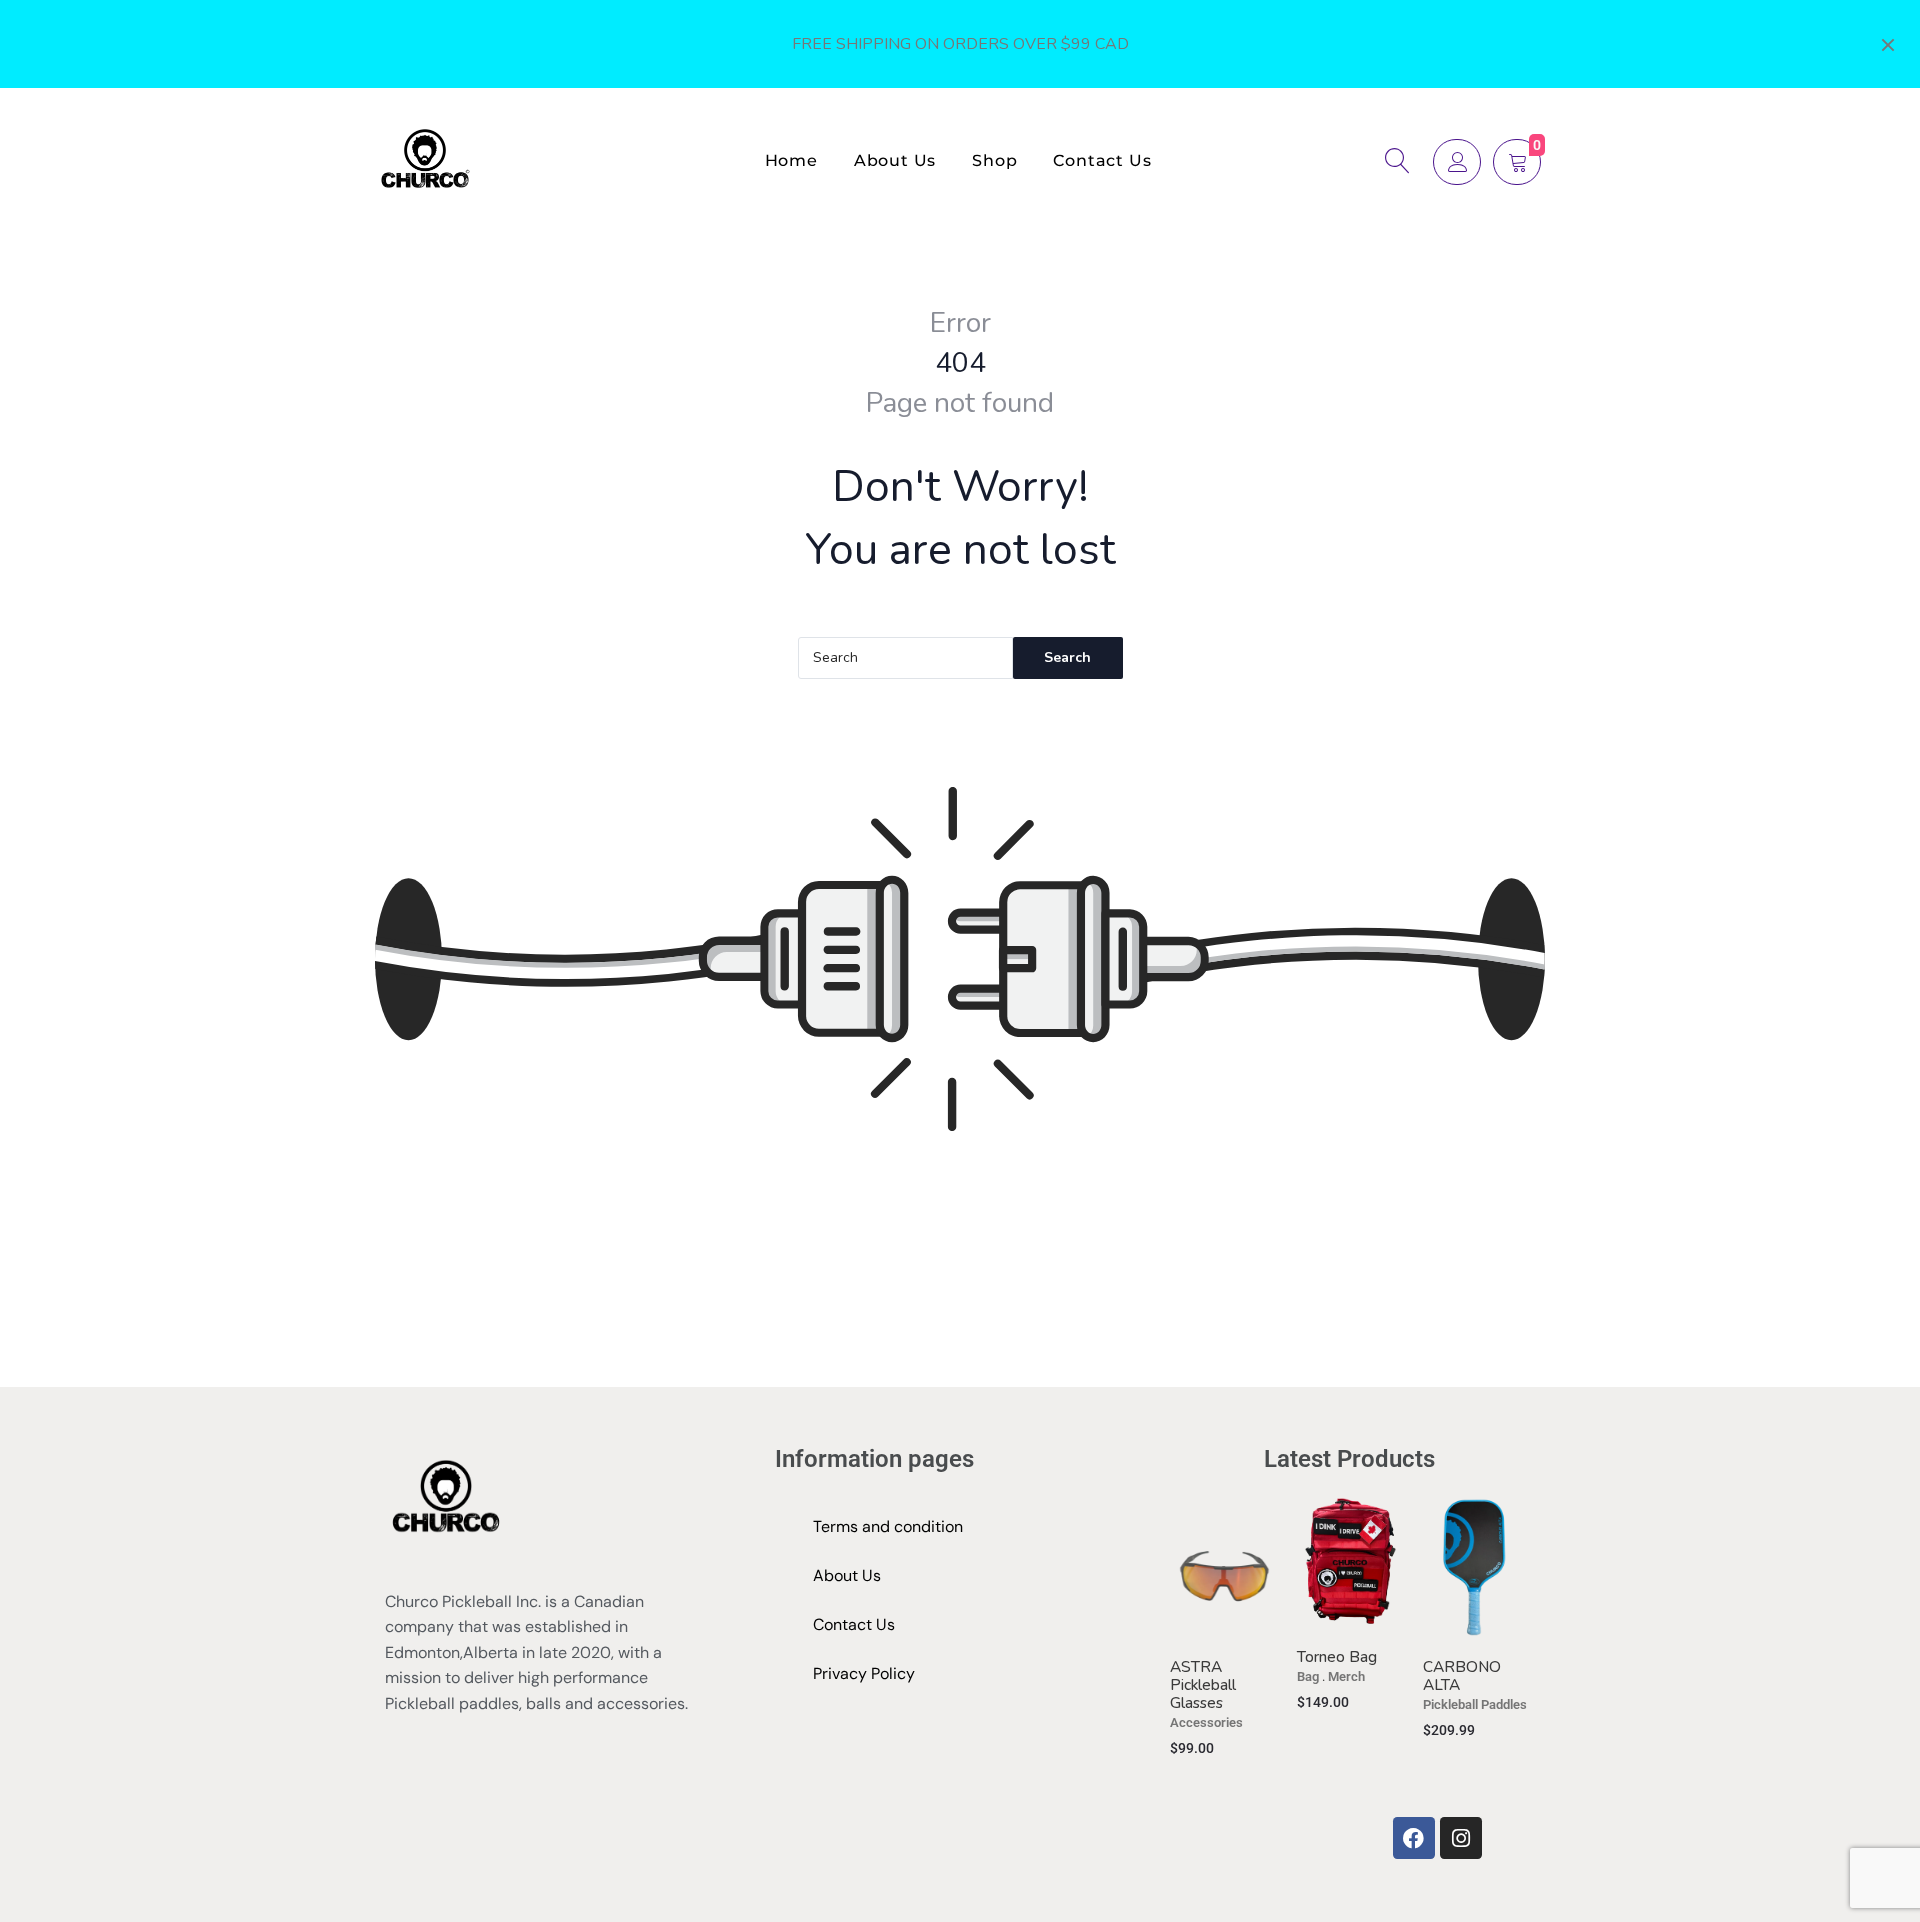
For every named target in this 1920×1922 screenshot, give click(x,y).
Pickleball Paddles (1475, 1704)
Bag (1308, 1676)
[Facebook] (1414, 1838)
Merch (1346, 1676)
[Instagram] (1461, 1838)
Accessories (1206, 1722)
